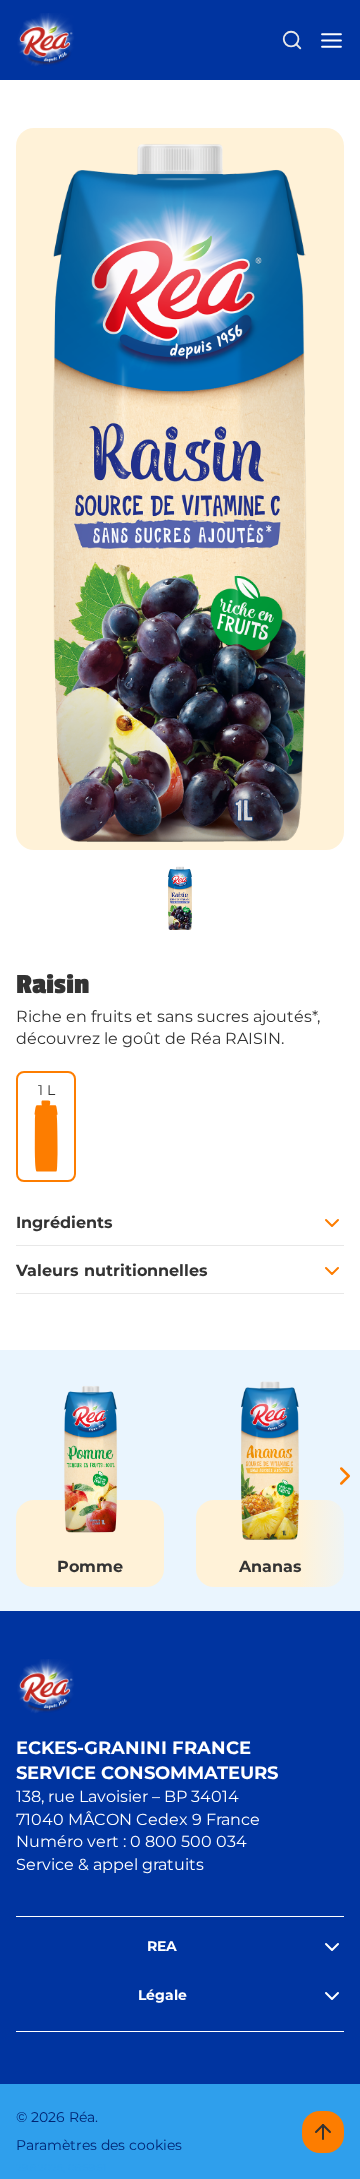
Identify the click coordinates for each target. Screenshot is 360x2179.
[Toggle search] (292, 40)
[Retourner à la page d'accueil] (45, 40)
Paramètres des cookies (99, 2145)
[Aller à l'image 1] (180, 898)
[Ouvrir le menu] (331, 40)
